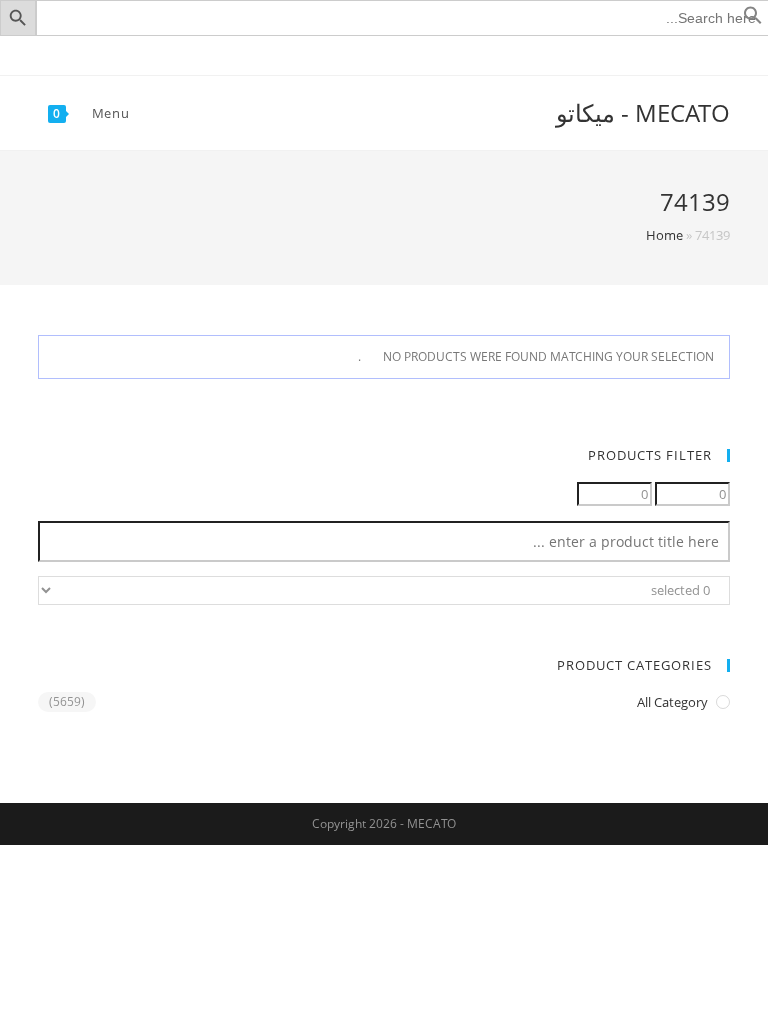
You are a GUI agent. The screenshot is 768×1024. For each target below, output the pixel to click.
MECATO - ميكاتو (643, 112)
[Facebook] (398, 53)
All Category (672, 702)
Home (664, 235)
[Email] (352, 53)
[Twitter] (418, 53)
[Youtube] (375, 53)
